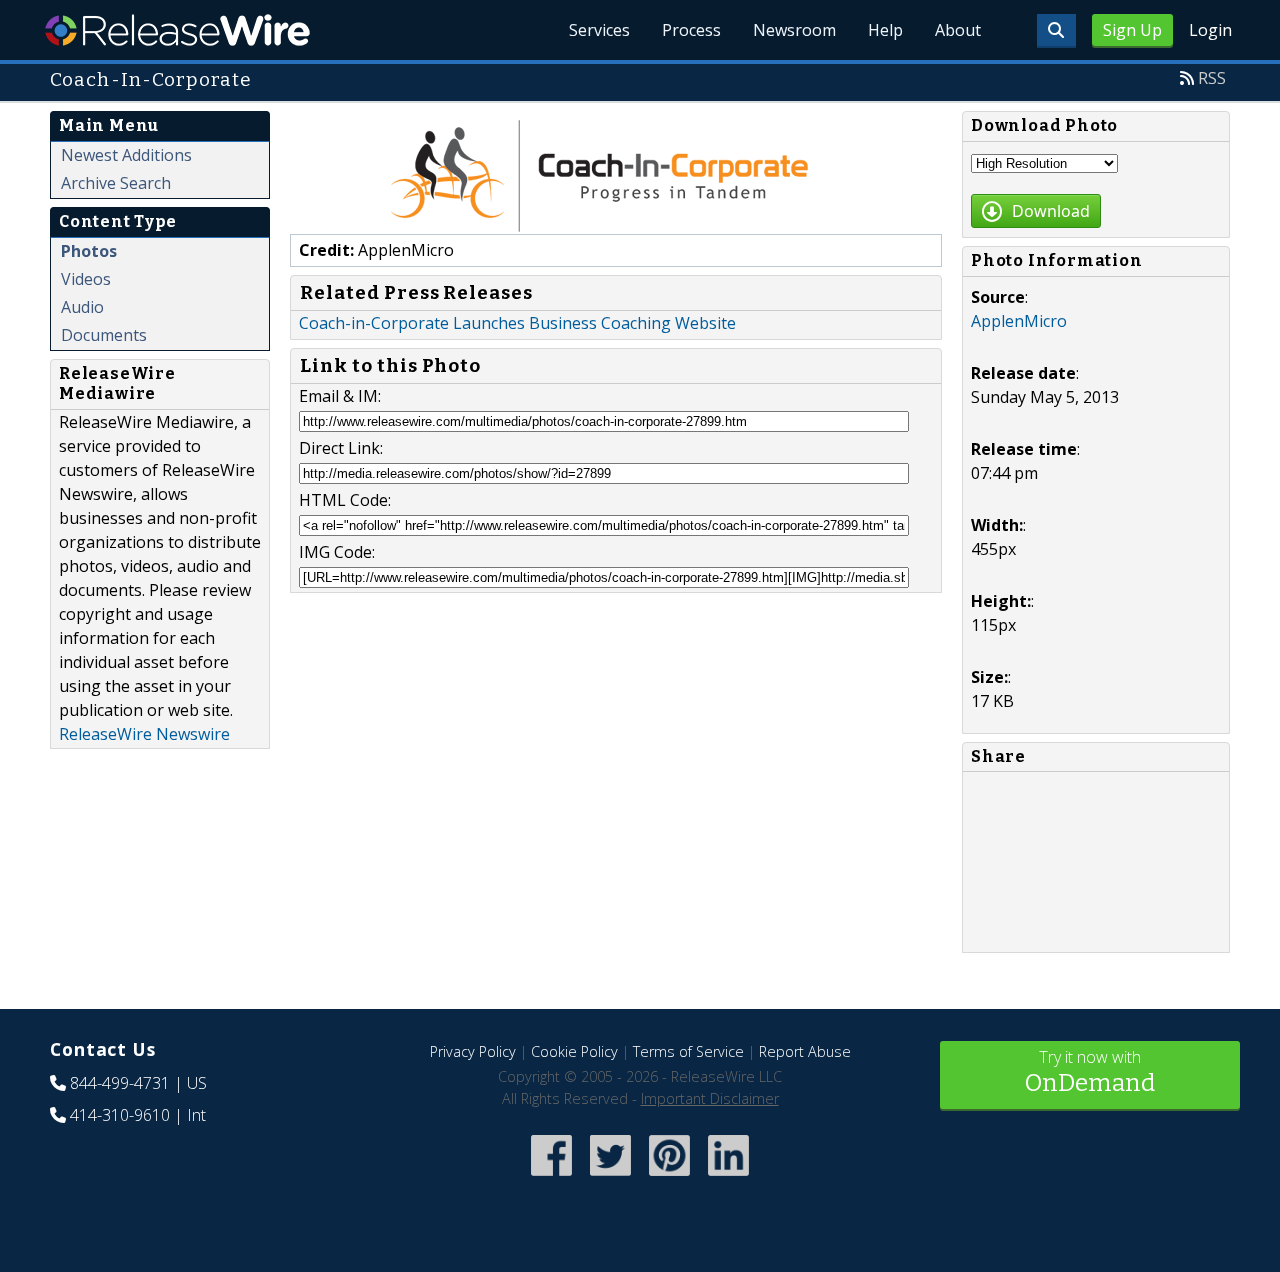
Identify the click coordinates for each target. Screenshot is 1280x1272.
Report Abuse (805, 1051)
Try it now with (1090, 1071)
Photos (89, 251)
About (958, 30)
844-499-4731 (120, 1083)
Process (691, 30)
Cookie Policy (574, 1051)
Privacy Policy (473, 1051)
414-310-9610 (120, 1115)
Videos (86, 279)
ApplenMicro (1019, 321)
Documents (104, 335)
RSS (1212, 78)
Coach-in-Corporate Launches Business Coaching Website (517, 323)
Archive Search (116, 183)
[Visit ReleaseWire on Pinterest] (669, 1177)
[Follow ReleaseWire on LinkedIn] (728, 1177)
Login (1210, 30)
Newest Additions (126, 155)
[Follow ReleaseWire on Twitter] (610, 1177)
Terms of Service (688, 1051)
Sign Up (1132, 30)
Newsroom (794, 30)
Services (599, 30)
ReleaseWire (177, 30)
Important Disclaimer (710, 1098)
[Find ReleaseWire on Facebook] (551, 1177)
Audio (82, 307)
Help (885, 30)
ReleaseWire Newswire (144, 734)
